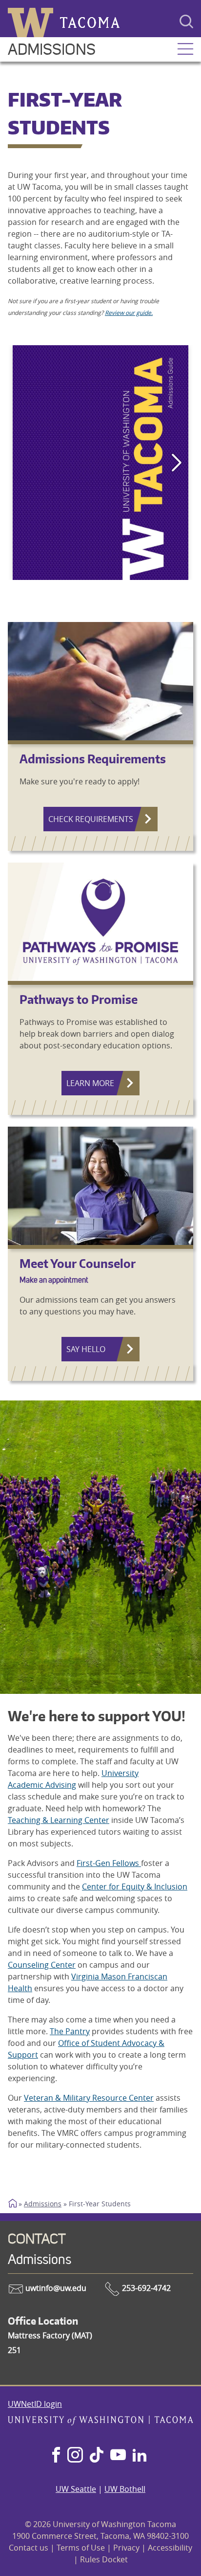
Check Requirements (91, 819)
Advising (61, 1785)
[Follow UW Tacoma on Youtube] (118, 2456)
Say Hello (86, 1349)
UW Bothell (125, 2489)
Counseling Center (42, 1965)
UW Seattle (76, 2489)
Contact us (29, 2548)
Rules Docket (104, 2559)
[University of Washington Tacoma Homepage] (100, 2422)
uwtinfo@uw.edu (55, 2288)
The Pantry (70, 2031)
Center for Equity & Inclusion (135, 1887)
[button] (185, 50)
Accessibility (170, 2548)
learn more (90, 1083)
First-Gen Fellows (109, 1863)
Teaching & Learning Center (59, 1820)
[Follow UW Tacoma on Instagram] (75, 2456)
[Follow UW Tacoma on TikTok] (97, 2456)
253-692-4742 (145, 2288)
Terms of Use (81, 2548)
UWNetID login (35, 2404)
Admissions (52, 50)
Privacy (126, 2548)
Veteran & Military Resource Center (89, 2098)
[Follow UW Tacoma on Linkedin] (140, 2456)
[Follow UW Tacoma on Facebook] (56, 2456)
